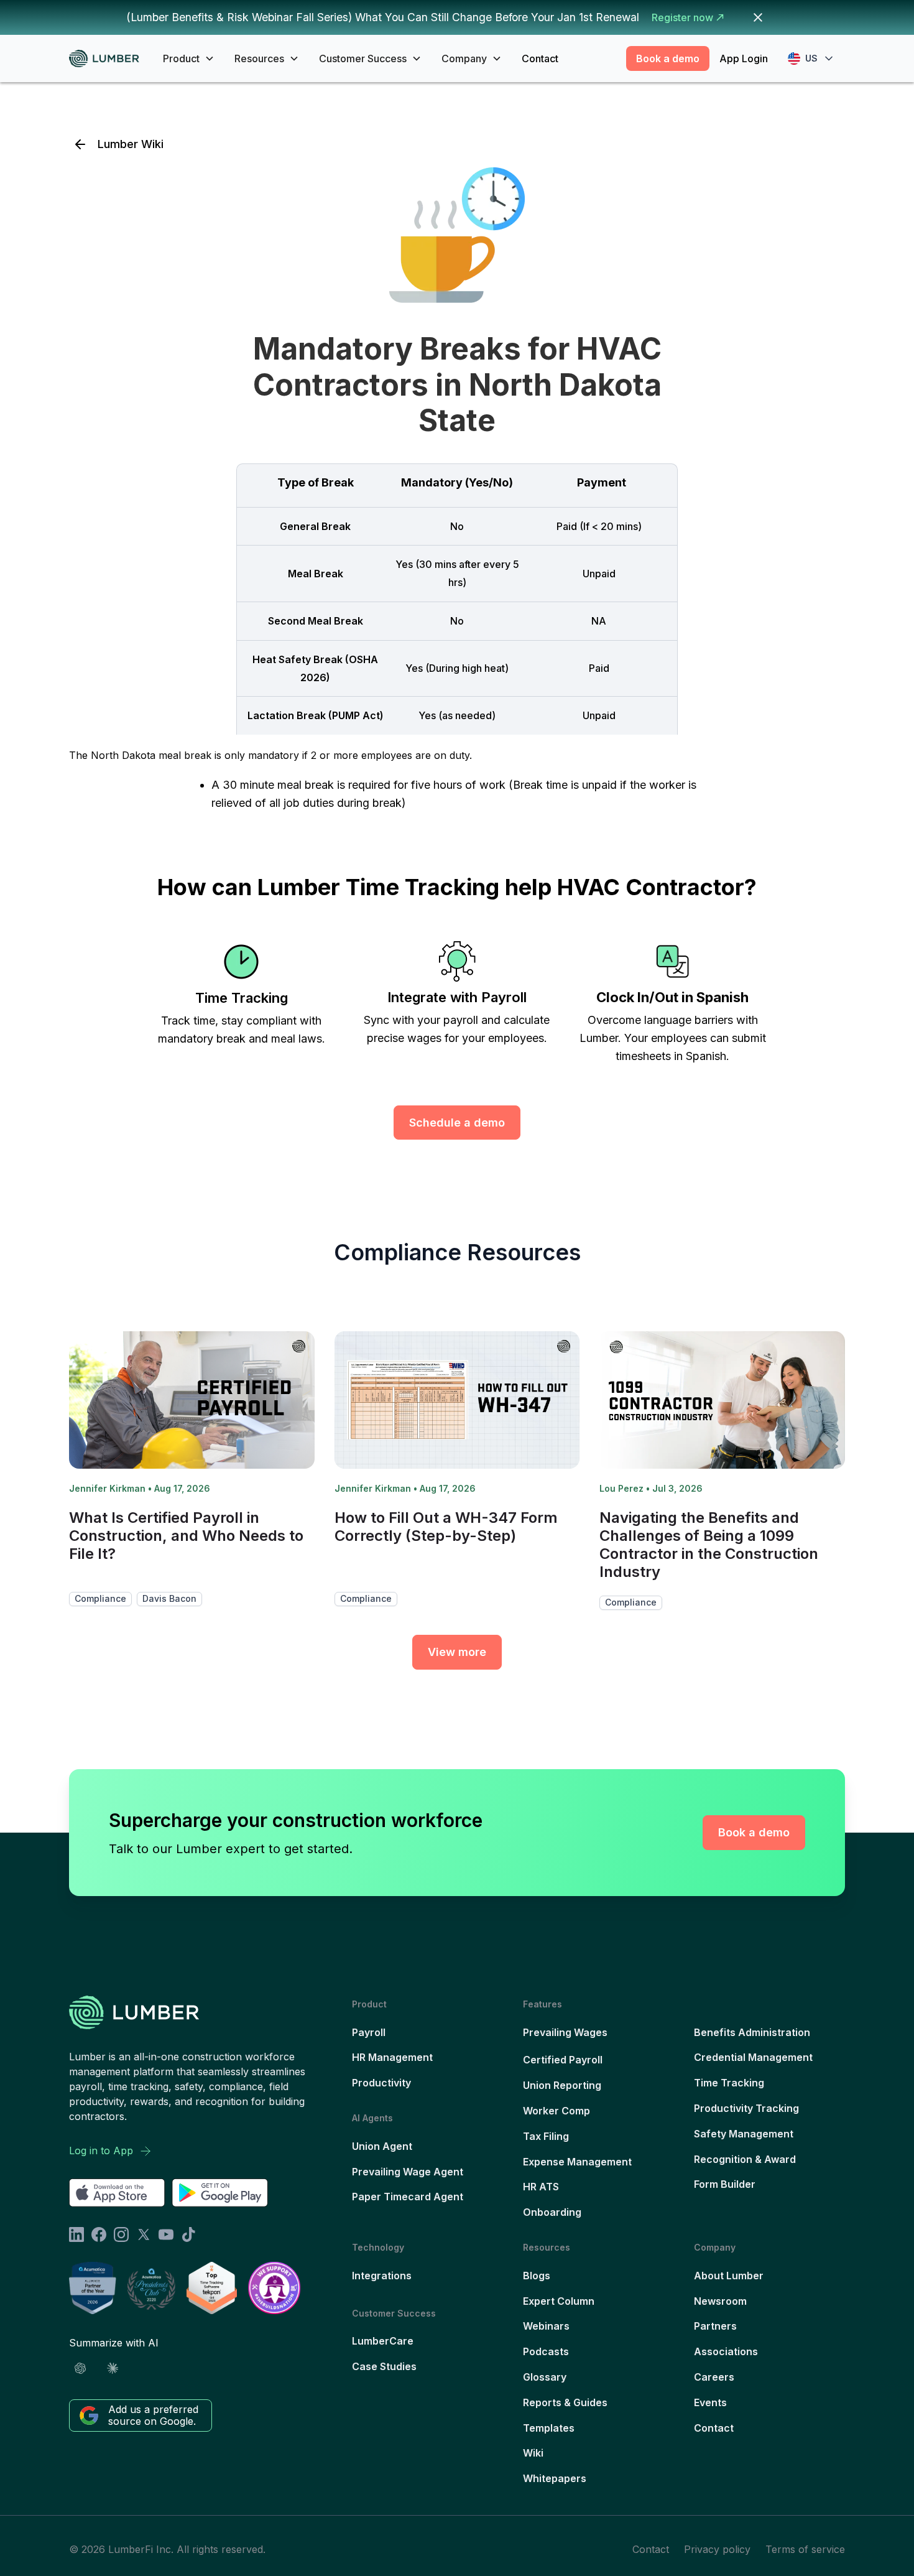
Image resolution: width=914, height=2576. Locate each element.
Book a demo (668, 58)
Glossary (545, 2377)
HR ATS (541, 2187)
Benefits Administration (752, 2032)
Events (710, 2402)
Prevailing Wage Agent (408, 2172)
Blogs (537, 2276)
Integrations (382, 2276)
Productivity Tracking (746, 2108)
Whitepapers (555, 2478)
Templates (549, 2428)
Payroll (369, 2032)
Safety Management (744, 2134)
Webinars (546, 2326)
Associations (726, 2351)
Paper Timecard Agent (408, 2197)
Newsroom (720, 2301)
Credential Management (753, 2057)
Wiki (533, 2453)
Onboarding (552, 2212)
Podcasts (546, 2351)
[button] (189, 58)
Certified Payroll (563, 2060)
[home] (108, 59)
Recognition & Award (745, 2159)
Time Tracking (729, 2083)
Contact (540, 58)
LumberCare (383, 2341)
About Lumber (729, 2276)
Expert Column (559, 2301)
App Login (744, 58)
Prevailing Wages (565, 2032)
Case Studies (384, 2366)
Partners (715, 2326)
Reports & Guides (565, 2402)
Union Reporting (562, 2085)
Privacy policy (717, 2549)
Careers (714, 2377)
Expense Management (577, 2162)
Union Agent (382, 2146)
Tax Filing (546, 2136)
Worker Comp (556, 2111)
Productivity (381, 2083)
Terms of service (805, 2549)
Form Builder (725, 2184)
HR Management (392, 2057)
